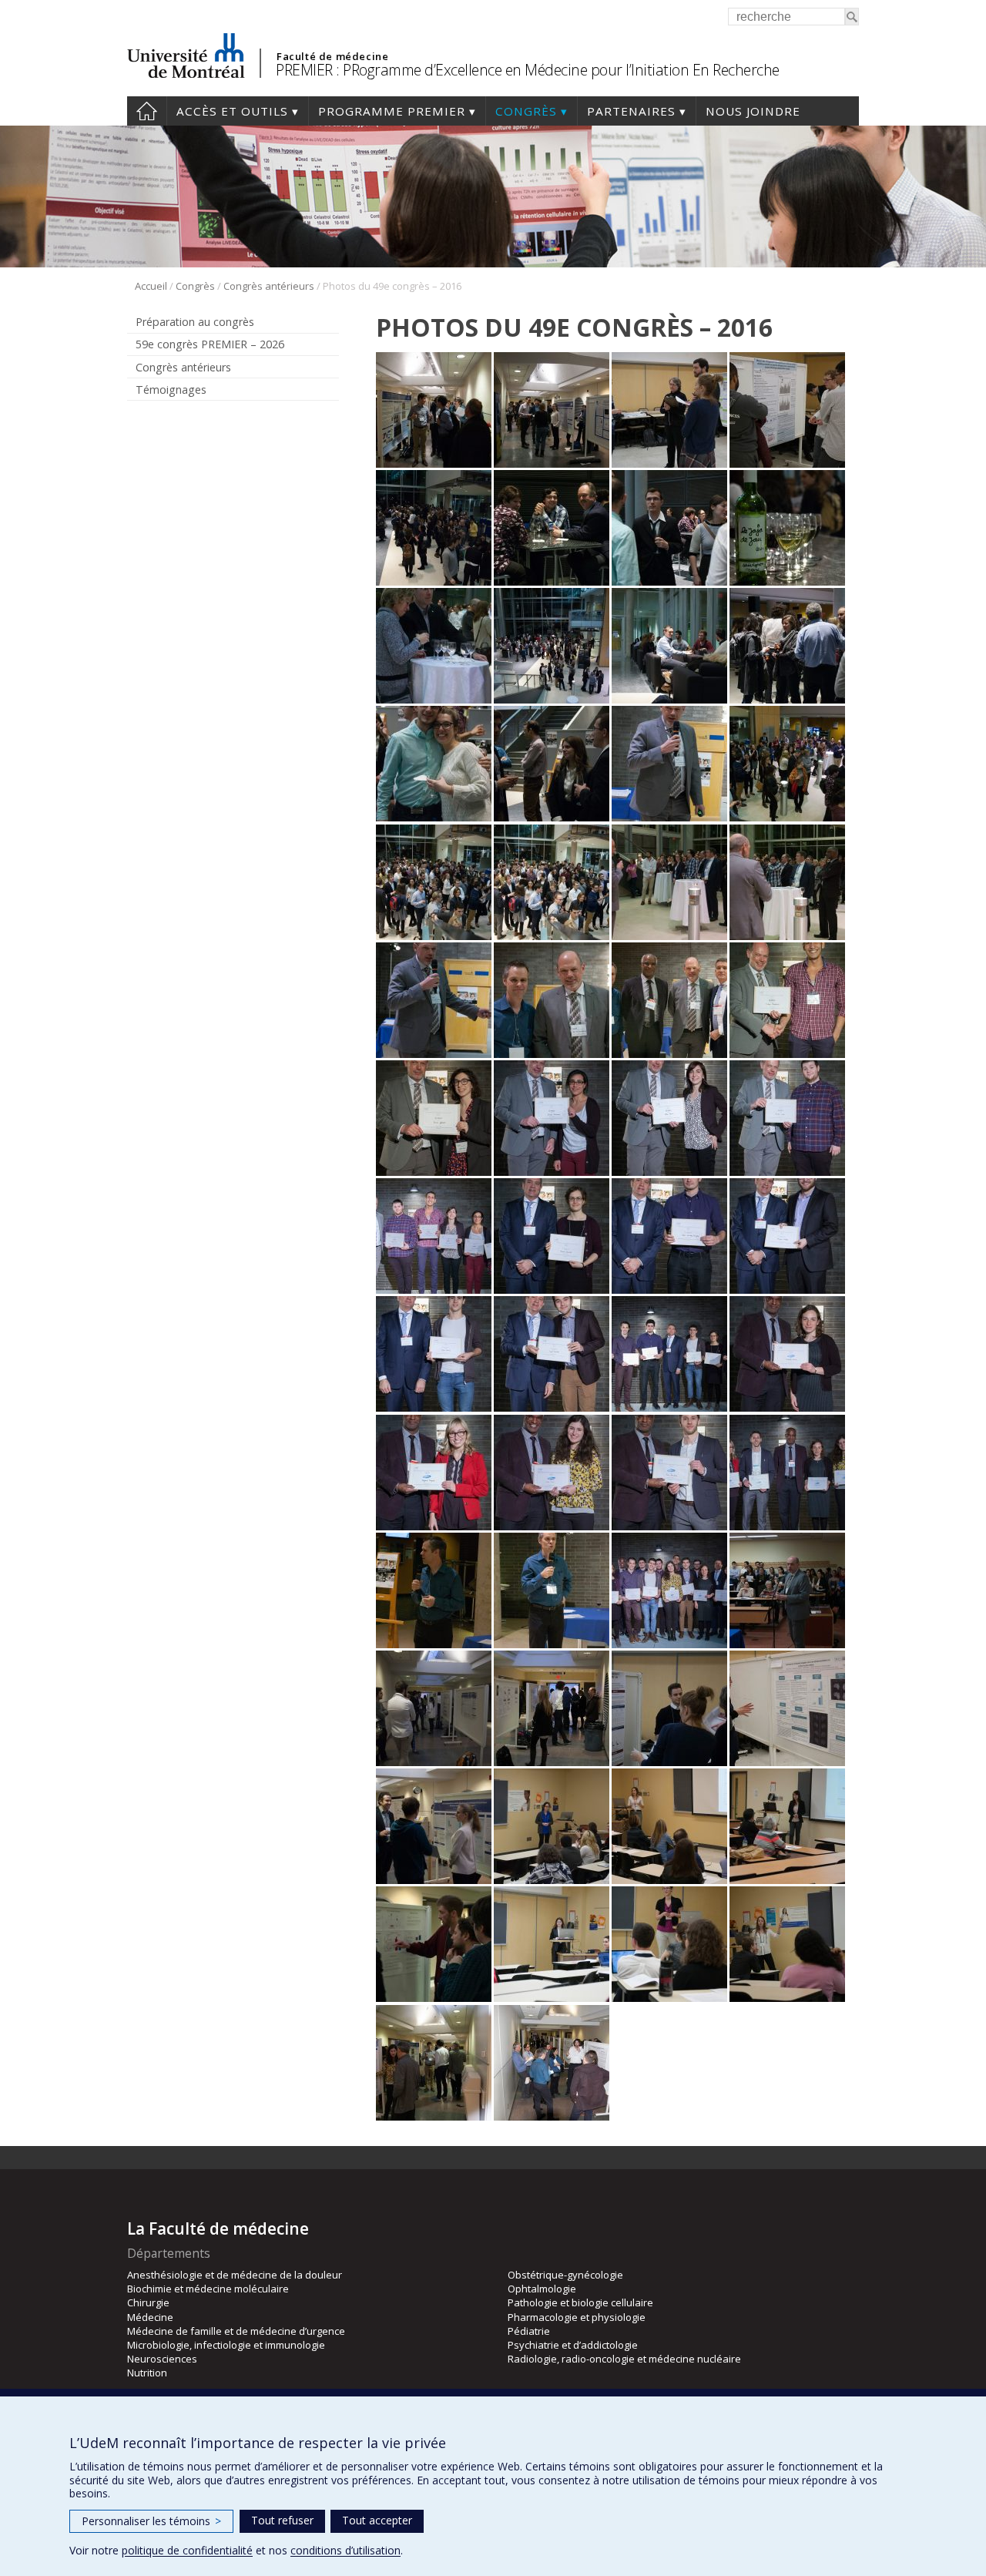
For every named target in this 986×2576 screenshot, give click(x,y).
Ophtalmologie (542, 2289)
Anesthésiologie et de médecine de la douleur (235, 2275)
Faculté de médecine (332, 56)
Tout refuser (282, 2520)
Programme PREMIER (392, 111)
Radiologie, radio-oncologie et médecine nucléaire (624, 2359)
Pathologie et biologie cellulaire (580, 2302)
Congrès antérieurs (269, 286)
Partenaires (631, 111)
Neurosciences (162, 2359)
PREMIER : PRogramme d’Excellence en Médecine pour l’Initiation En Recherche (528, 70)
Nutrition (147, 2373)
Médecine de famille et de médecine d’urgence (236, 2331)
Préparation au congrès (195, 322)
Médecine (150, 2317)
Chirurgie (148, 2302)
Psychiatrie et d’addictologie (573, 2345)
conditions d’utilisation (345, 2550)
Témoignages (171, 390)
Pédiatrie (529, 2331)
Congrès (526, 111)
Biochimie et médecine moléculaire (208, 2289)
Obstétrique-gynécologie (565, 2275)
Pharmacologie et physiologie (577, 2317)
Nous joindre (753, 111)
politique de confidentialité (187, 2550)
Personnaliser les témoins (151, 2521)
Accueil (147, 111)
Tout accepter (377, 2520)
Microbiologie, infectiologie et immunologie (226, 2345)
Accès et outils (232, 111)
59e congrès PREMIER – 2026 (210, 344)
